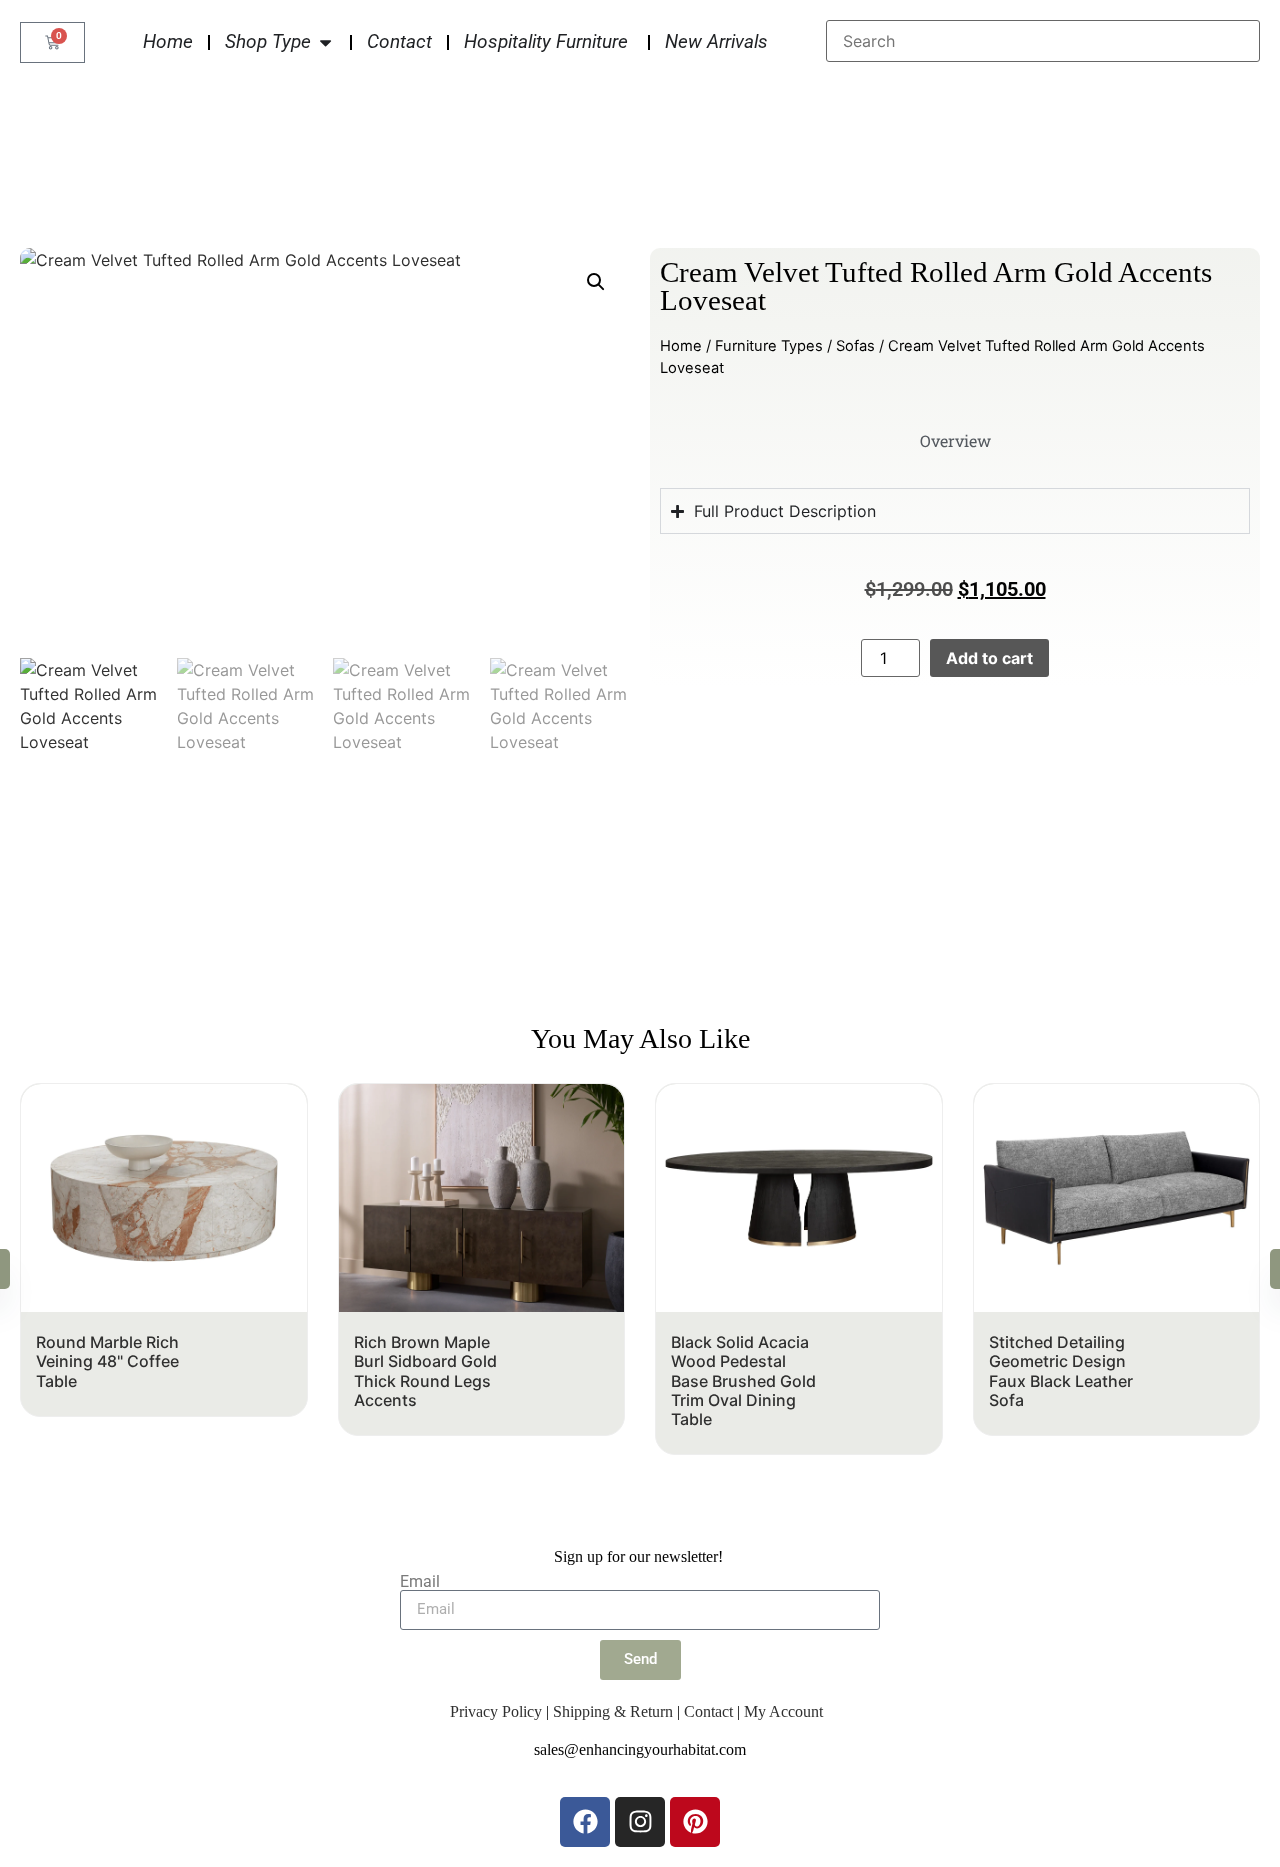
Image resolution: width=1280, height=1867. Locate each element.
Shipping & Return (613, 1711)
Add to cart (989, 658)
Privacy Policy (496, 1711)
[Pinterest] (695, 1822)
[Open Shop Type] (325, 42)
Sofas (855, 346)
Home (681, 346)
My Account (783, 1711)
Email (420, 1582)
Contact (708, 1711)
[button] (596, 282)
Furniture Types (769, 346)
